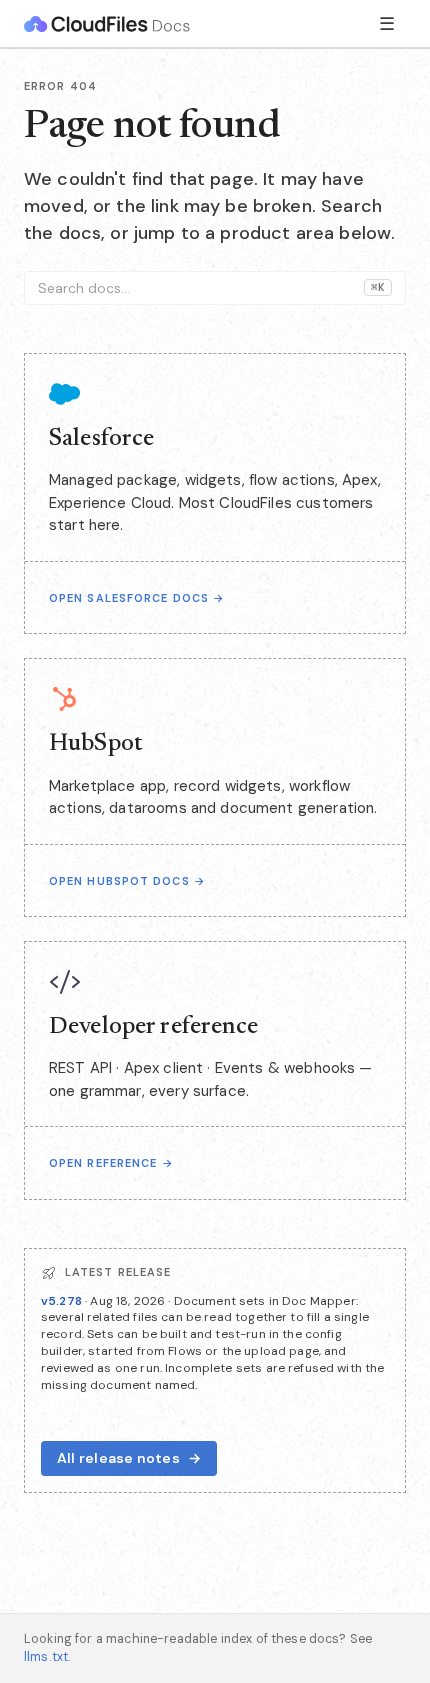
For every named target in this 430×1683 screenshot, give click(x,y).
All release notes (129, 1458)
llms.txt (46, 1657)
